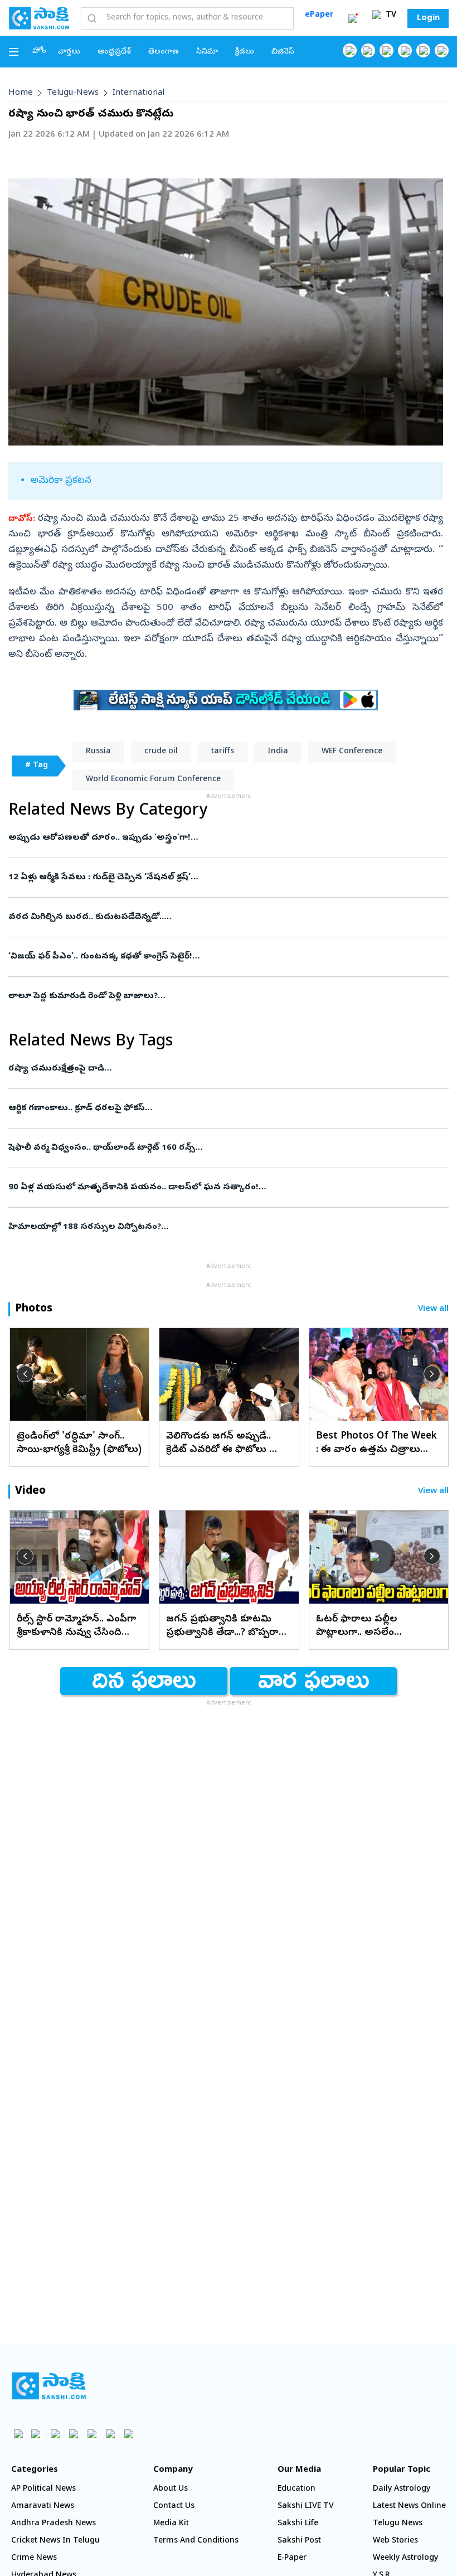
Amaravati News (43, 2507)
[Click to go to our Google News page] (442, 50)
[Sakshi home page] (49, 2386)
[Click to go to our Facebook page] (350, 50)
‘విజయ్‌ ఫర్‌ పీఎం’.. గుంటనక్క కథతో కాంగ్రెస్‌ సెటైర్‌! (225, 957)
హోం (39, 52)
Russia (98, 752)
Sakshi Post (299, 2541)
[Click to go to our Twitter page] (386, 50)
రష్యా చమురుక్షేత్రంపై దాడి (224, 1069)
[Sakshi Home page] (39, 18)
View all (433, 1309)
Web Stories (395, 2541)
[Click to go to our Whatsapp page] (368, 50)
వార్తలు (69, 52)
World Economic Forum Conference (153, 780)
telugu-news (73, 93)
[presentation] (25, 1374)
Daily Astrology (402, 2489)
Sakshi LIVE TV (306, 2507)
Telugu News (398, 2524)
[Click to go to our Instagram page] (405, 50)
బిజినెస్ (283, 52)
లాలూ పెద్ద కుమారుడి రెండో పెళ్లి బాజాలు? (212, 996)
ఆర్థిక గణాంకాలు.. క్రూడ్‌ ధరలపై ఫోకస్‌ (229, 1108)
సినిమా (207, 52)
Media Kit (171, 2524)
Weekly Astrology (405, 2558)
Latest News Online (409, 2507)
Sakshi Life (298, 2524)
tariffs (223, 752)
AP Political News (43, 2489)
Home (21, 93)
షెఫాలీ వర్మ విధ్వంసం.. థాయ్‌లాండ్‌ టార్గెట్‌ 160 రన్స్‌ (208, 1148)
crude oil (161, 752)
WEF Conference (352, 752)
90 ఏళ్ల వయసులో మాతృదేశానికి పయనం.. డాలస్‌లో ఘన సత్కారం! (225, 1188)
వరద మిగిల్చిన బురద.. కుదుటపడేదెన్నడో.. (222, 917)
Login (428, 18)
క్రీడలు (245, 52)
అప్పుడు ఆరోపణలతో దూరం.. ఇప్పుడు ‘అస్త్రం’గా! (220, 838)
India (278, 752)
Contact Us (174, 2507)
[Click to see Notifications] (353, 18)
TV (390, 15)
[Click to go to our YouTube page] (423, 50)
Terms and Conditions (196, 2541)
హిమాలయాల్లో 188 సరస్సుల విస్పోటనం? (209, 1227)
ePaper (319, 15)
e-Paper (292, 2558)
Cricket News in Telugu (55, 2541)
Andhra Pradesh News (54, 2524)
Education (296, 2489)
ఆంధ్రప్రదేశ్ (114, 52)
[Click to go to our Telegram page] (110, 2434)
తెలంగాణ (164, 52)
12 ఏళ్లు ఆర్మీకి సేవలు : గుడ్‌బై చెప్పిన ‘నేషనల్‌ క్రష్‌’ (218, 878)
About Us (171, 2489)
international (138, 93)
